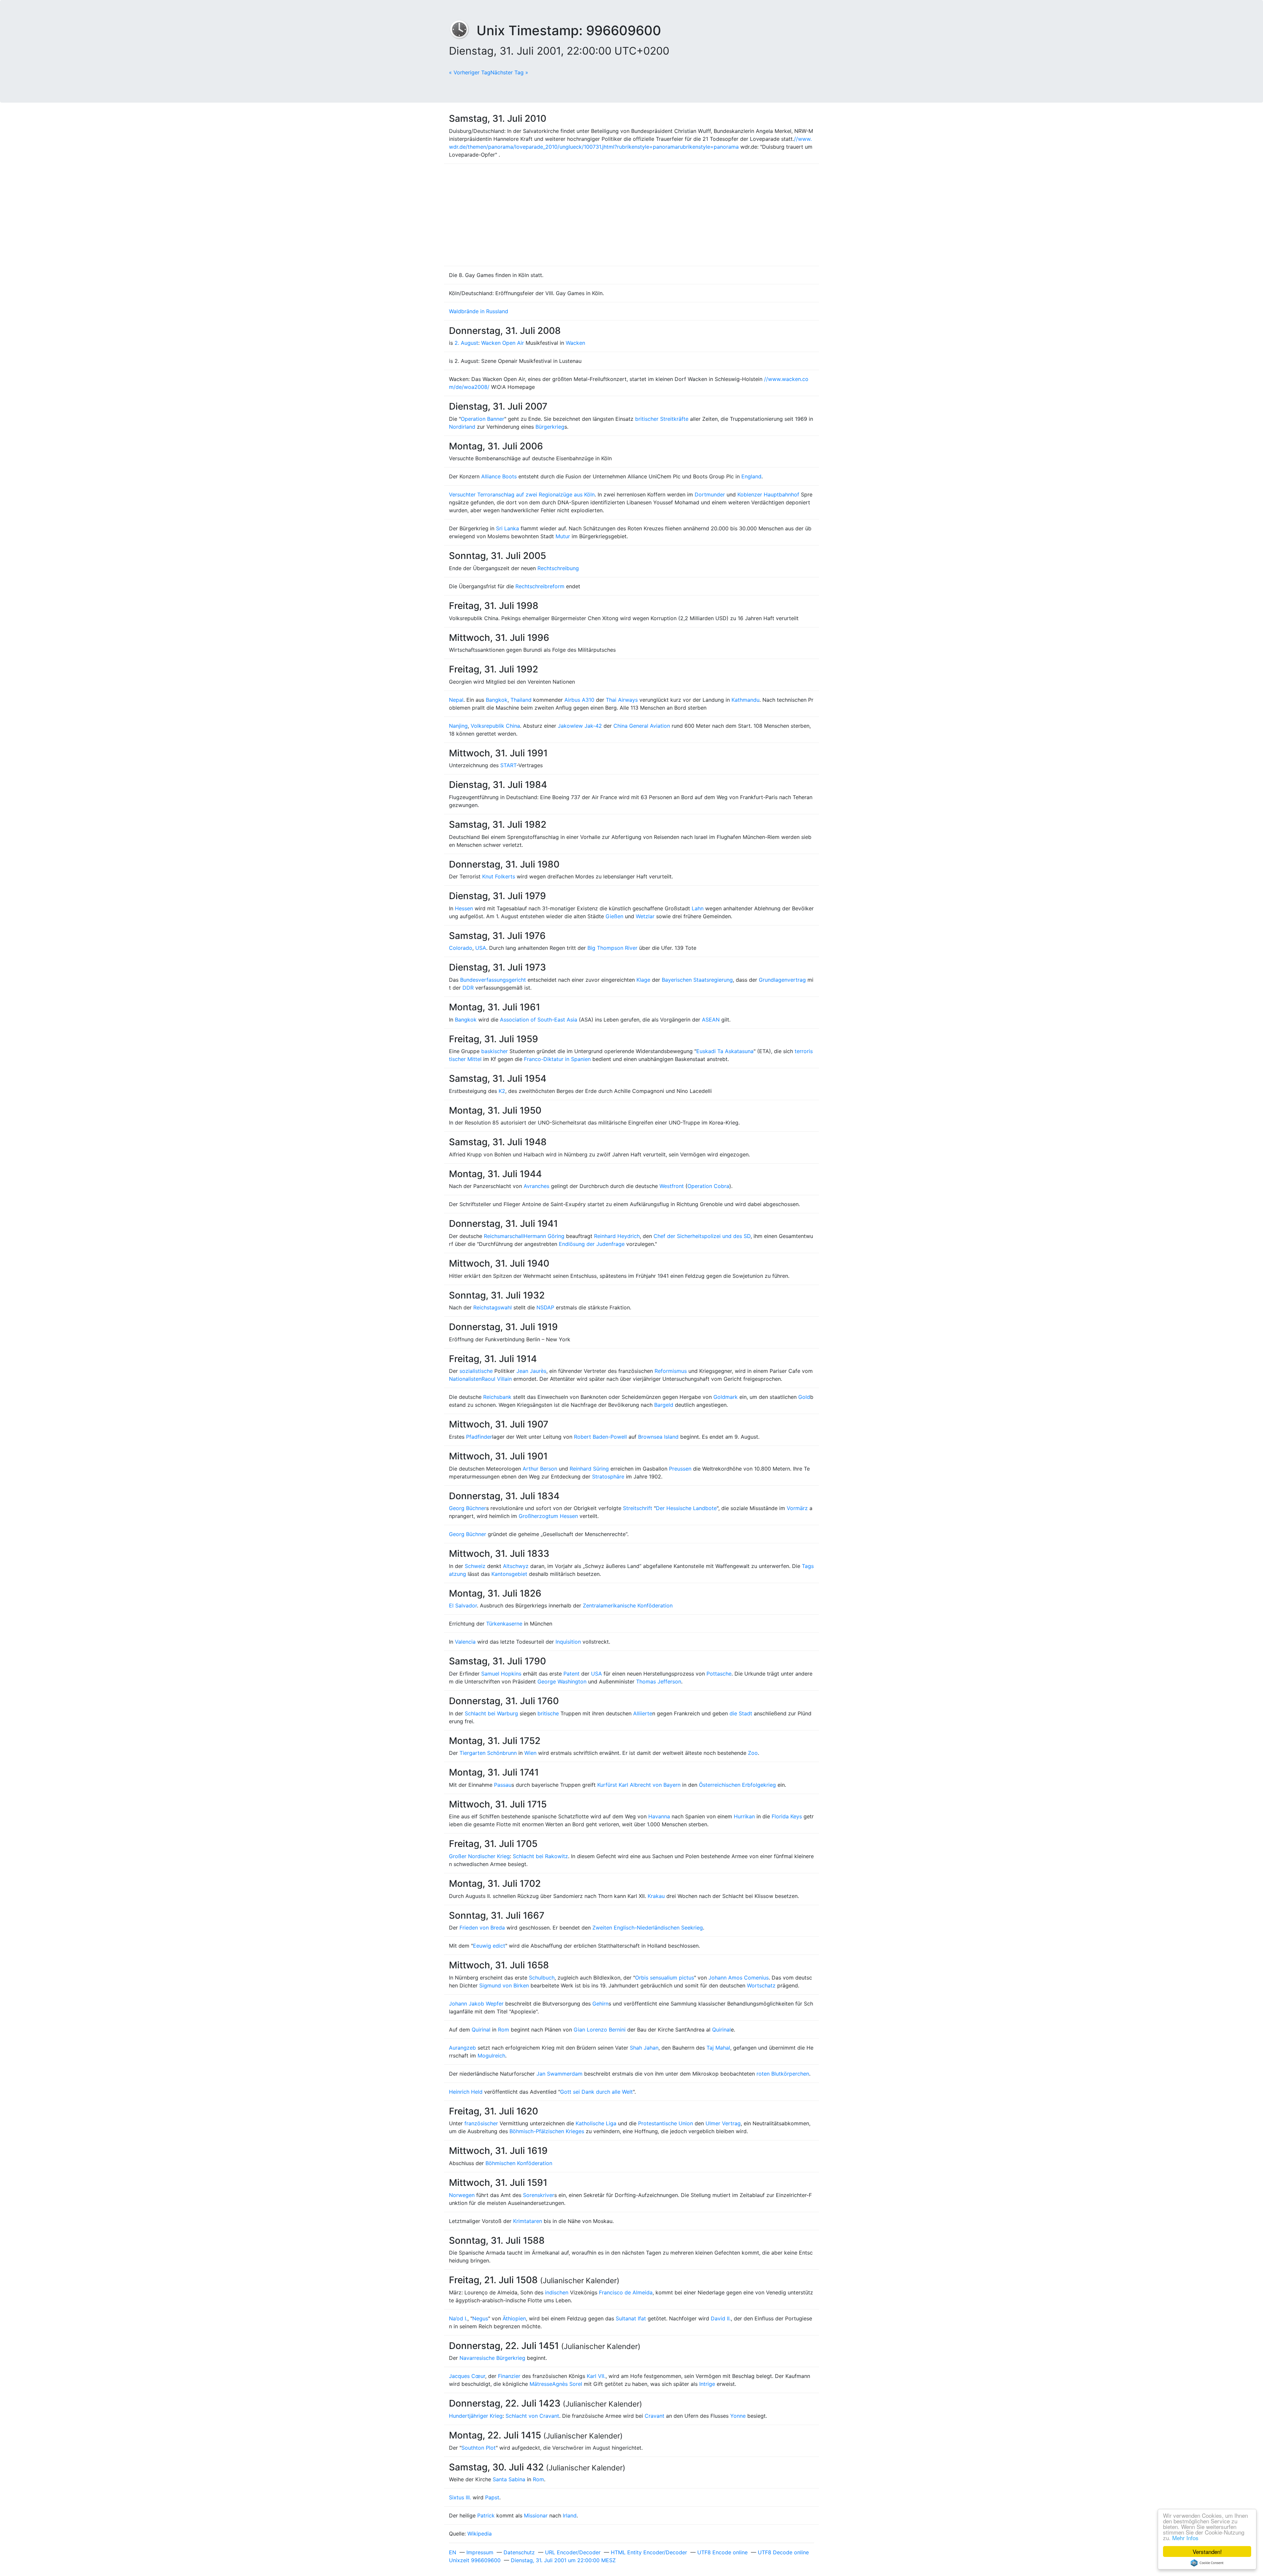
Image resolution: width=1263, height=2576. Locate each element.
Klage (643, 980)
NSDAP (545, 1307)
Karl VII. (596, 2376)
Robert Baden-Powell (600, 1437)
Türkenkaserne (504, 1624)
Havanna (659, 1816)
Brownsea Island (658, 1437)
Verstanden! (1207, 2551)
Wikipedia (480, 2534)
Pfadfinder (479, 1437)
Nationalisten (465, 1379)
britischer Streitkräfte (662, 419)
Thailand (521, 700)
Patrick (486, 2515)
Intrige (707, 2384)
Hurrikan (744, 1816)
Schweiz (475, 1566)
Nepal (456, 700)
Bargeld (664, 1405)
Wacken (575, 343)
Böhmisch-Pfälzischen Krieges (547, 2131)
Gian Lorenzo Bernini (600, 2030)
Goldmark (726, 1397)
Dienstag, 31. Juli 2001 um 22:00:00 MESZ (563, 2560)
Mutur (563, 536)
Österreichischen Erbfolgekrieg (737, 1785)
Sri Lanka (508, 528)
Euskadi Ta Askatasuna (725, 1051)
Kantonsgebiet (509, 1574)
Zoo (753, 1753)
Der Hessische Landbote (686, 1508)
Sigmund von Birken (504, 1985)
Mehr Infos (1185, 2538)
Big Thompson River (612, 948)
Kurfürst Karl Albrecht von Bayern (639, 1785)
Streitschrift (638, 1508)
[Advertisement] (631, 215)
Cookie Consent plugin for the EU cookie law (1207, 2563)
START (508, 765)
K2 (502, 1091)
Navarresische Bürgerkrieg (492, 2358)
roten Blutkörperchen (783, 2074)
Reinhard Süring (589, 1469)
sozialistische (476, 1371)
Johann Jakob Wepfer (476, 2004)
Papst (492, 2497)
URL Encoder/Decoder (573, 2552)
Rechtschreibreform (540, 586)
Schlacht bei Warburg (491, 1713)
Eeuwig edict (489, 1946)
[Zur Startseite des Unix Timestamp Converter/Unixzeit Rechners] (463, 30)
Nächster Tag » (509, 72)
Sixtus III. (460, 2497)
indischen (557, 2292)
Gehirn (600, 2004)
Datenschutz (519, 2552)
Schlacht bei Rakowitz (540, 1856)
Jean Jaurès (531, 1371)
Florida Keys (787, 1816)
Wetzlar (645, 916)
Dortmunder (710, 494)
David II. (721, 2318)
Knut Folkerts (499, 876)
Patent (571, 1674)
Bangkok (497, 700)
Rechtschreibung (558, 568)
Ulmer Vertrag (723, 2123)
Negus (480, 2318)
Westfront (672, 1186)
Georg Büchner (468, 1508)
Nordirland (462, 427)
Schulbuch (542, 1978)
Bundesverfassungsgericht (493, 980)
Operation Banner (483, 419)
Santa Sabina (509, 2479)
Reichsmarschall (504, 1236)
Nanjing (458, 726)
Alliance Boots (499, 476)
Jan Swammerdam (559, 2074)
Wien (530, 1753)
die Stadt (741, 1713)
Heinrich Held (466, 2092)
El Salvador (463, 1605)
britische (548, 1713)
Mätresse (541, 2384)
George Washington (562, 1681)
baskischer (495, 1051)
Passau (503, 1785)
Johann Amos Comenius (739, 1978)
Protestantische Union (666, 2123)
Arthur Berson (540, 1469)
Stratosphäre (608, 1477)
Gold (804, 1397)
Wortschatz (761, 1985)
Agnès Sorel (567, 2384)
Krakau (656, 1896)
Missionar (536, 2515)
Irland (570, 2515)
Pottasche (719, 1674)
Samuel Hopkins (501, 1674)
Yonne (738, 2416)
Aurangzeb (462, 2048)
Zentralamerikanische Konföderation (628, 1605)
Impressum (480, 2552)
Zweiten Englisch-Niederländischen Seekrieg (648, 1928)
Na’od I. (458, 2318)
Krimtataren (528, 2221)
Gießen (614, 916)
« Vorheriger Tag (470, 72)
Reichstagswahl (493, 1307)
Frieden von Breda (482, 1928)
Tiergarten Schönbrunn (488, 1753)
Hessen (464, 908)
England (751, 476)
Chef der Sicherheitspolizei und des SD (702, 1236)
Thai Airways (622, 700)
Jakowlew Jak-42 (580, 726)
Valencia (465, 1642)
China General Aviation (642, 726)
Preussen (680, 1469)
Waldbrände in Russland (479, 311)
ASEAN (711, 1020)
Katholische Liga (596, 2123)
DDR (468, 988)
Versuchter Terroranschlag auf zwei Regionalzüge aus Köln (522, 494)
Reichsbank (497, 1397)
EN (453, 2552)
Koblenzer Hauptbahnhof (768, 494)
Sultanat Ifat (631, 2318)
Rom (504, 2030)
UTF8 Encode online (722, 2552)
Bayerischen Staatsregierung (697, 980)
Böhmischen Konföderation (519, 2163)
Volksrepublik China (495, 726)
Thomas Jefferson (659, 1681)
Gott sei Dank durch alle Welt (596, 2092)
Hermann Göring (544, 1236)
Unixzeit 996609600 (475, 2560)
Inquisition (568, 1642)
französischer (481, 2123)
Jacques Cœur (467, 2376)
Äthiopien (514, 2318)
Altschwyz (516, 1566)
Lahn (698, 908)
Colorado (461, 948)
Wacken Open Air (503, 343)
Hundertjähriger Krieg (476, 2416)
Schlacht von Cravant (532, 2416)
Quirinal (481, 2030)
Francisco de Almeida (626, 2292)
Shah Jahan (644, 2048)
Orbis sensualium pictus (665, 1978)
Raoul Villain (497, 1379)
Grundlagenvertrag (782, 980)
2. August (466, 343)
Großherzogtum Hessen (548, 1516)
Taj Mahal (718, 2048)
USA (481, 948)
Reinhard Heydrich (617, 1236)
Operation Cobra (708, 1186)
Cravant (655, 2416)
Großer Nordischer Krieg (479, 1856)
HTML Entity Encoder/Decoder (649, 2552)
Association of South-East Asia (539, 1020)
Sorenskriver (539, 2195)
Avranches (536, 1186)
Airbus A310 (579, 700)
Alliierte (643, 1713)
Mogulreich (491, 2056)
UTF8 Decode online (783, 2552)
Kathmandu (745, 700)
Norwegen (462, 2195)
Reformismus (671, 1371)
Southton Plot (479, 2448)
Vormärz (797, 1508)
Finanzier (509, 2376)
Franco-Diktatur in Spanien (557, 1059)
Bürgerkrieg (550, 427)
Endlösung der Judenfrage (592, 1244)
